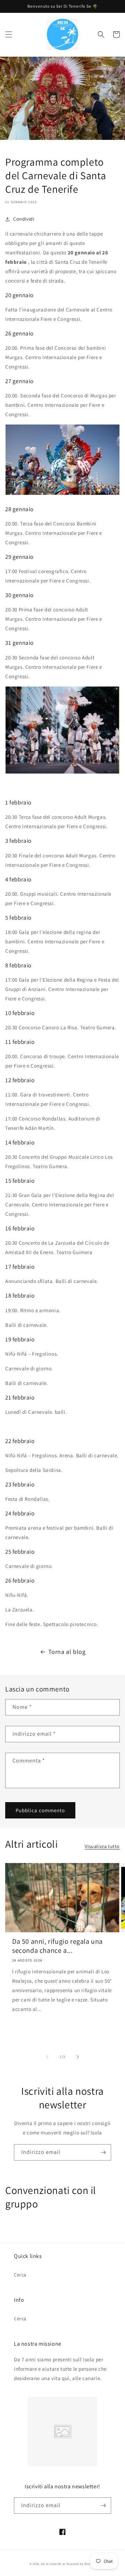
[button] (9, 34)
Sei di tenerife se (53, 2564)
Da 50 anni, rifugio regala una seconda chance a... (57, 1946)
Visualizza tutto (102, 1846)
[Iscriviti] (103, 2152)
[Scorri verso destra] (78, 2057)
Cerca (20, 2275)
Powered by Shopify (81, 2564)
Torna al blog (67, 1652)
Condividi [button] (24, 219)
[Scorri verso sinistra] (47, 2057)
